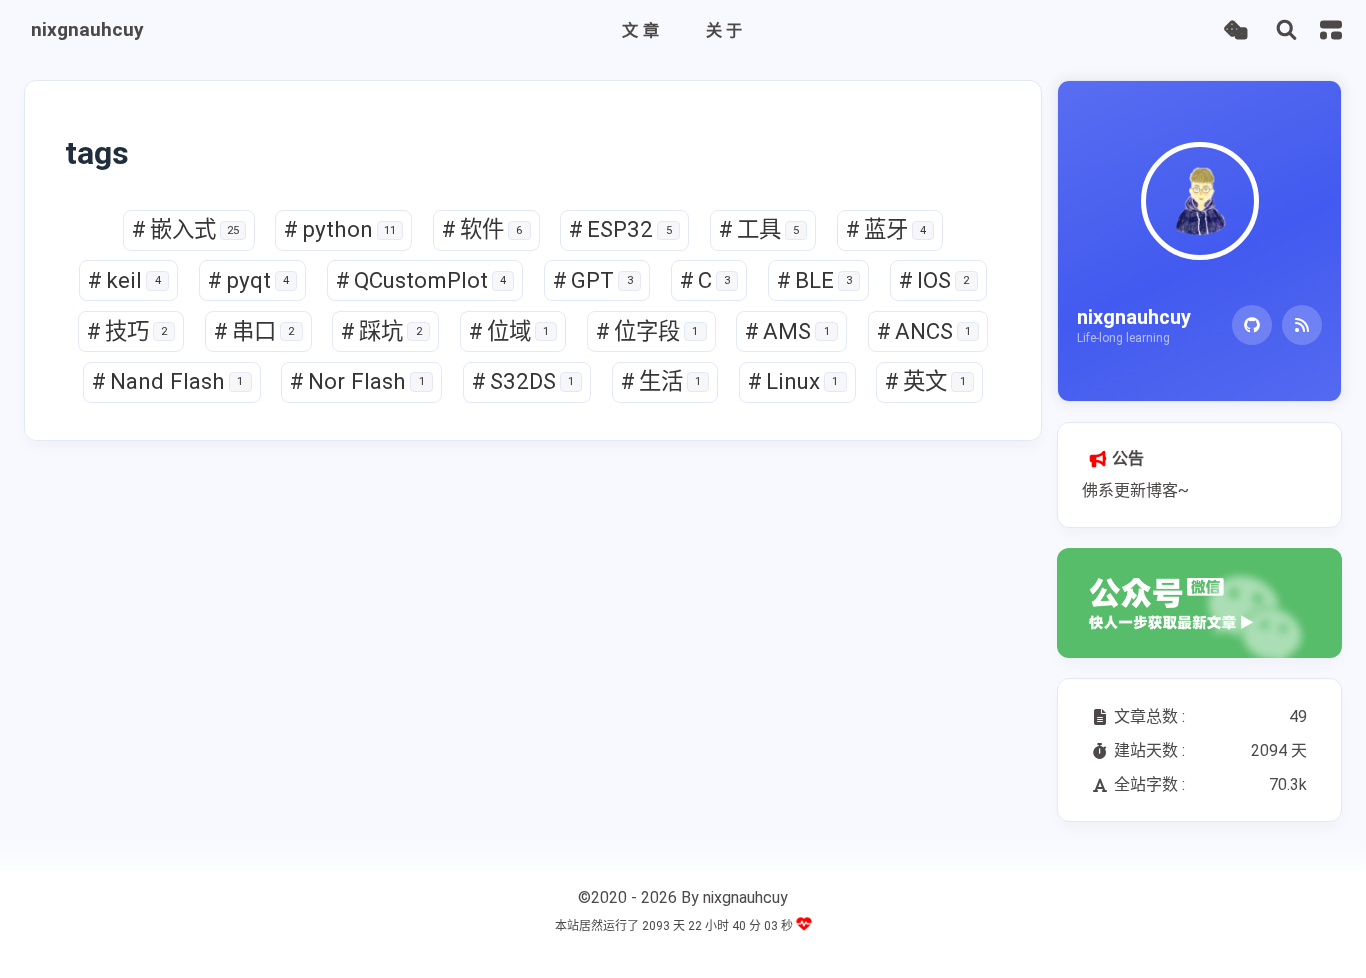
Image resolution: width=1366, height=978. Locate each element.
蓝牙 (886, 229)
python (340, 229)
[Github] (1252, 325)
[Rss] (1302, 325)
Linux (793, 381)
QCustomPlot (421, 280)
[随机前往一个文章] (1235, 30)
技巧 (127, 331)
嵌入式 (185, 229)
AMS (787, 331)
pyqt (248, 280)
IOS (934, 280)
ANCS (924, 331)
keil (124, 280)
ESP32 (620, 229)
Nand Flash (167, 381)
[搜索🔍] (1286, 30)
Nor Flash (357, 381)
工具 (759, 229)
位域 (509, 331)
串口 (254, 331)
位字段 (647, 331)
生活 (661, 381)
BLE (814, 280)
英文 (925, 381)
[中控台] (1331, 30)
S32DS (523, 381)
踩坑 (381, 331)
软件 (482, 229)
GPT (592, 280)
